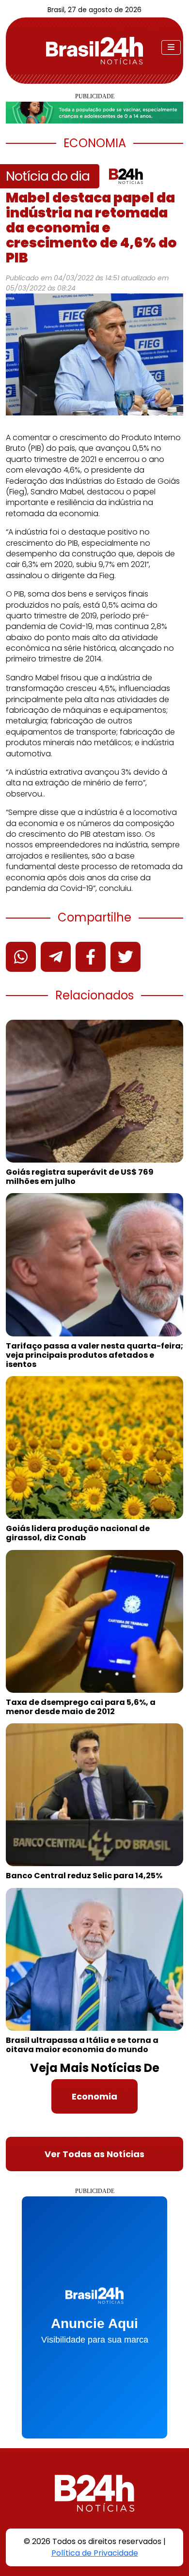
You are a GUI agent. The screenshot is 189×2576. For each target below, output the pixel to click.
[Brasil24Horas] (94, 51)
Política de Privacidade (95, 2553)
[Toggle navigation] (171, 47)
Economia (94, 2096)
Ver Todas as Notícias (94, 2154)
